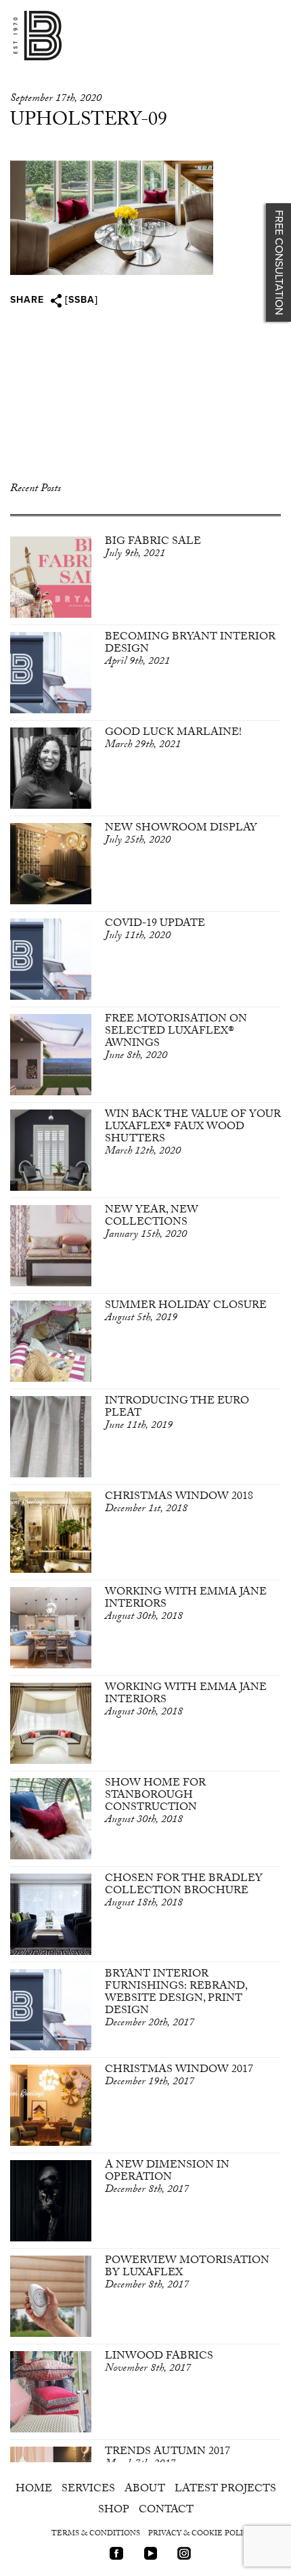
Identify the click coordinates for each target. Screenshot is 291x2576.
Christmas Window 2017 (179, 2076)
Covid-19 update (155, 930)
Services (88, 2490)
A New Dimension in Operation (167, 2178)
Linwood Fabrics (159, 2363)
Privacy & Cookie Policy (201, 2534)
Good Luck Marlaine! (173, 739)
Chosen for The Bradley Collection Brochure (184, 1892)
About (145, 2490)
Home (34, 2490)
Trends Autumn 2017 (167, 2458)
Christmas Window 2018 (179, 1503)
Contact (166, 2511)
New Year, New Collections (152, 1223)
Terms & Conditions (96, 2534)
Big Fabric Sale (153, 548)
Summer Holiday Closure (186, 1312)
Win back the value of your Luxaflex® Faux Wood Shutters (193, 1134)
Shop (114, 2511)
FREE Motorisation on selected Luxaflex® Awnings (176, 1038)
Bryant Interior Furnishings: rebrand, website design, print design (176, 1999)
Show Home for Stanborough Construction (155, 1802)
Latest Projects (225, 2490)
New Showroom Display (181, 835)
